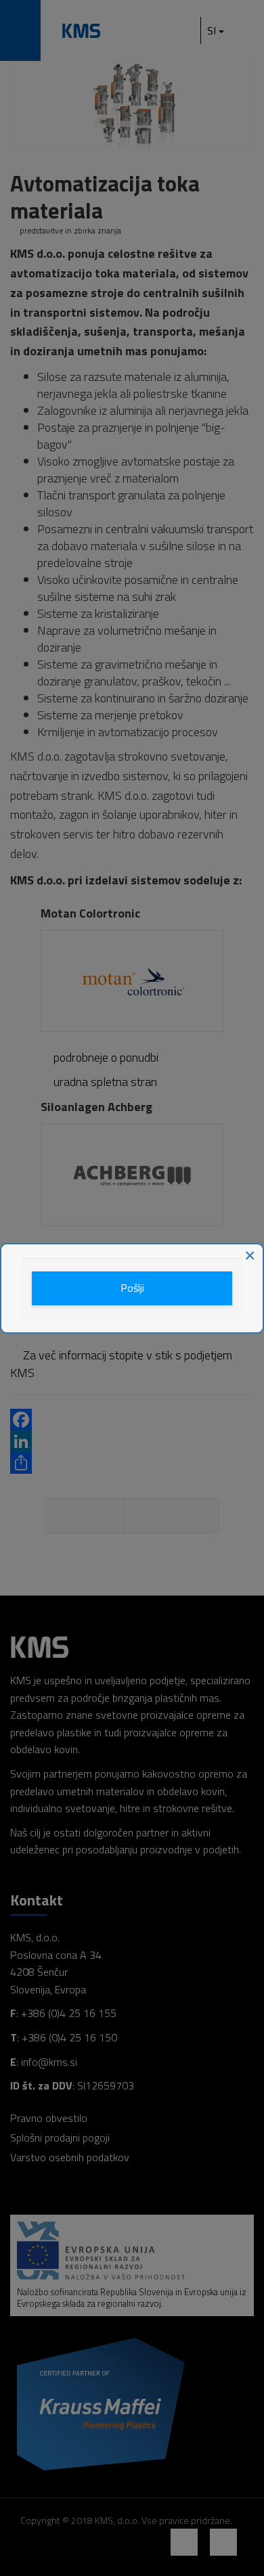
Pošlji (132, 1288)
